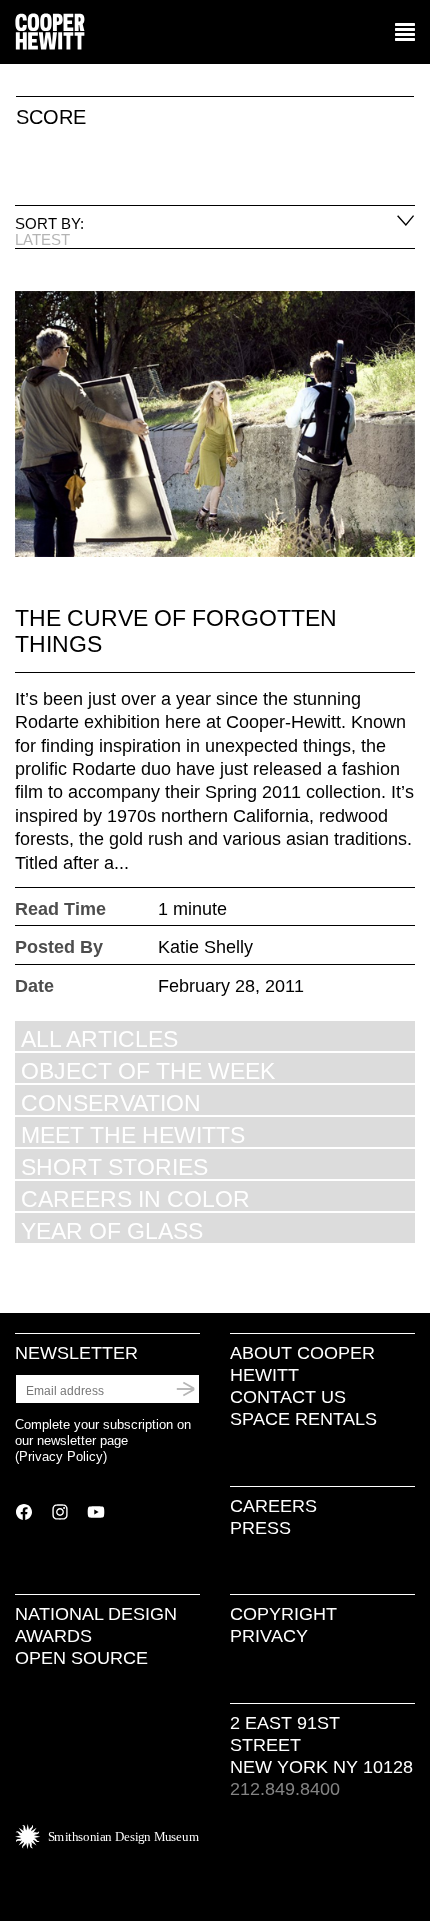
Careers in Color (135, 1198)
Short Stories (114, 1166)
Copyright (283, 1614)
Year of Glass (112, 1230)
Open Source (81, 1658)
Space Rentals (303, 1419)
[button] (405, 33)
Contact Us (288, 1397)
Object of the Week (148, 1070)
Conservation (111, 1102)
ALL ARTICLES (99, 1038)
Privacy (269, 1636)
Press (260, 1528)
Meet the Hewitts (133, 1134)
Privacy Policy (61, 1456)
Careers (273, 1506)
